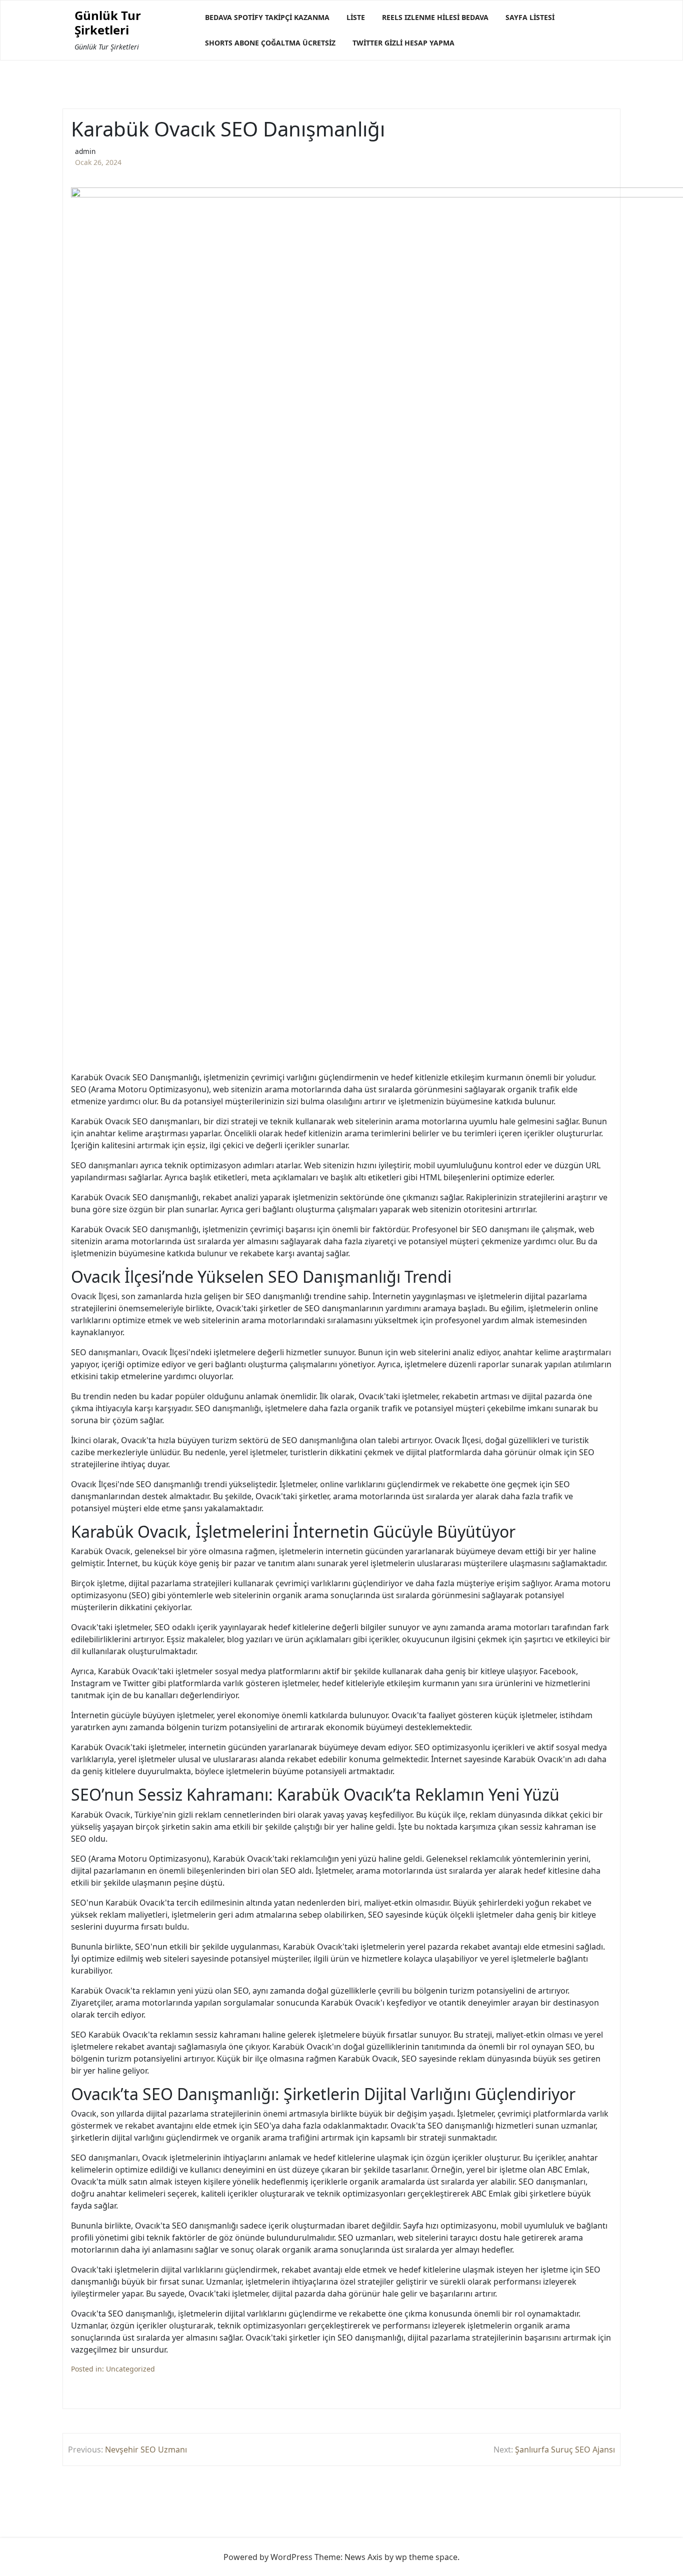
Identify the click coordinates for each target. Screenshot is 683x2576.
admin (85, 151)
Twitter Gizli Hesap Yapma (403, 43)
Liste (356, 17)
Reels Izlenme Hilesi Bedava (435, 17)
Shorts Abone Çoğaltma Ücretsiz (270, 43)
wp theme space (426, 2557)
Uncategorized (130, 2369)
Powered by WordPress (268, 2557)
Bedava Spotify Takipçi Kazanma (267, 17)
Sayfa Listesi (530, 17)
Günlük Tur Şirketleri (108, 23)
